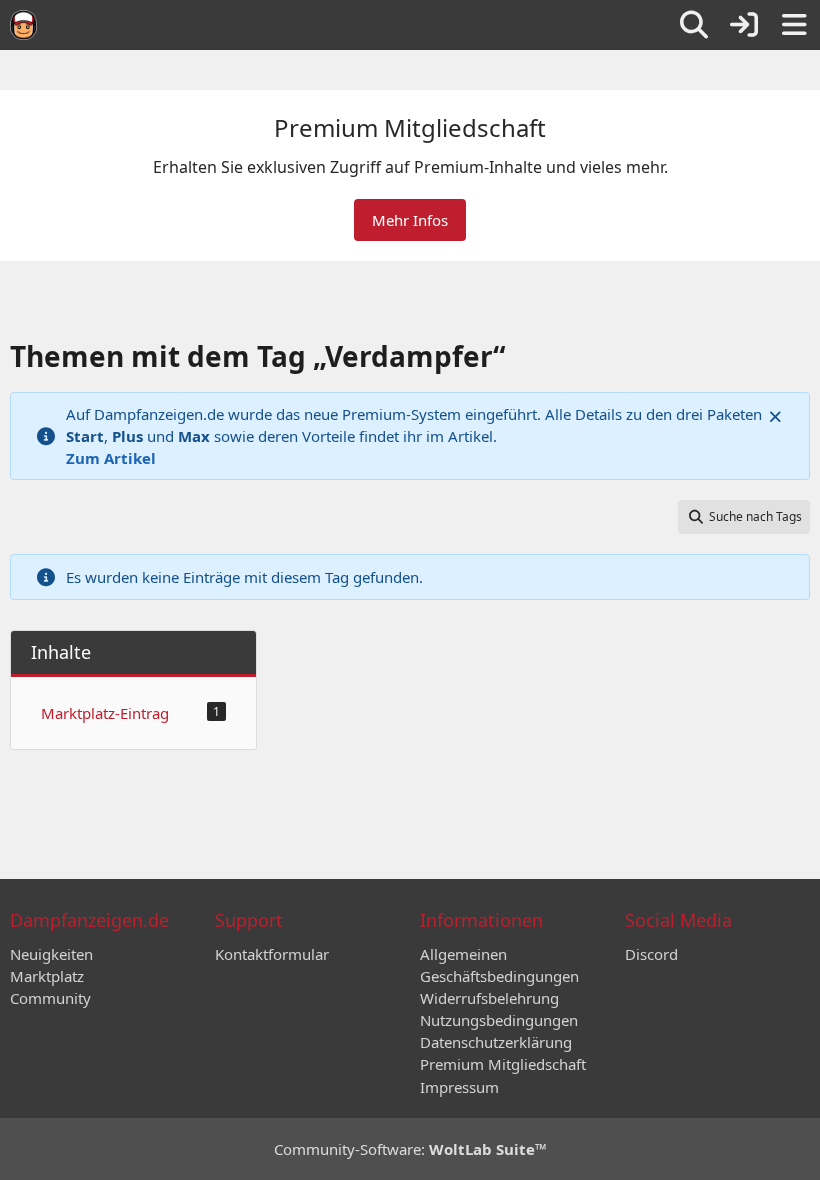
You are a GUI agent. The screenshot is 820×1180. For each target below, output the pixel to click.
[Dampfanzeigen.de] (23, 25)
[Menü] (794, 25)
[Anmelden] (744, 25)
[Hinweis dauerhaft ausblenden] (777, 415)
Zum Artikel (111, 458)
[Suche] (694, 25)
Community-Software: (410, 1149)
